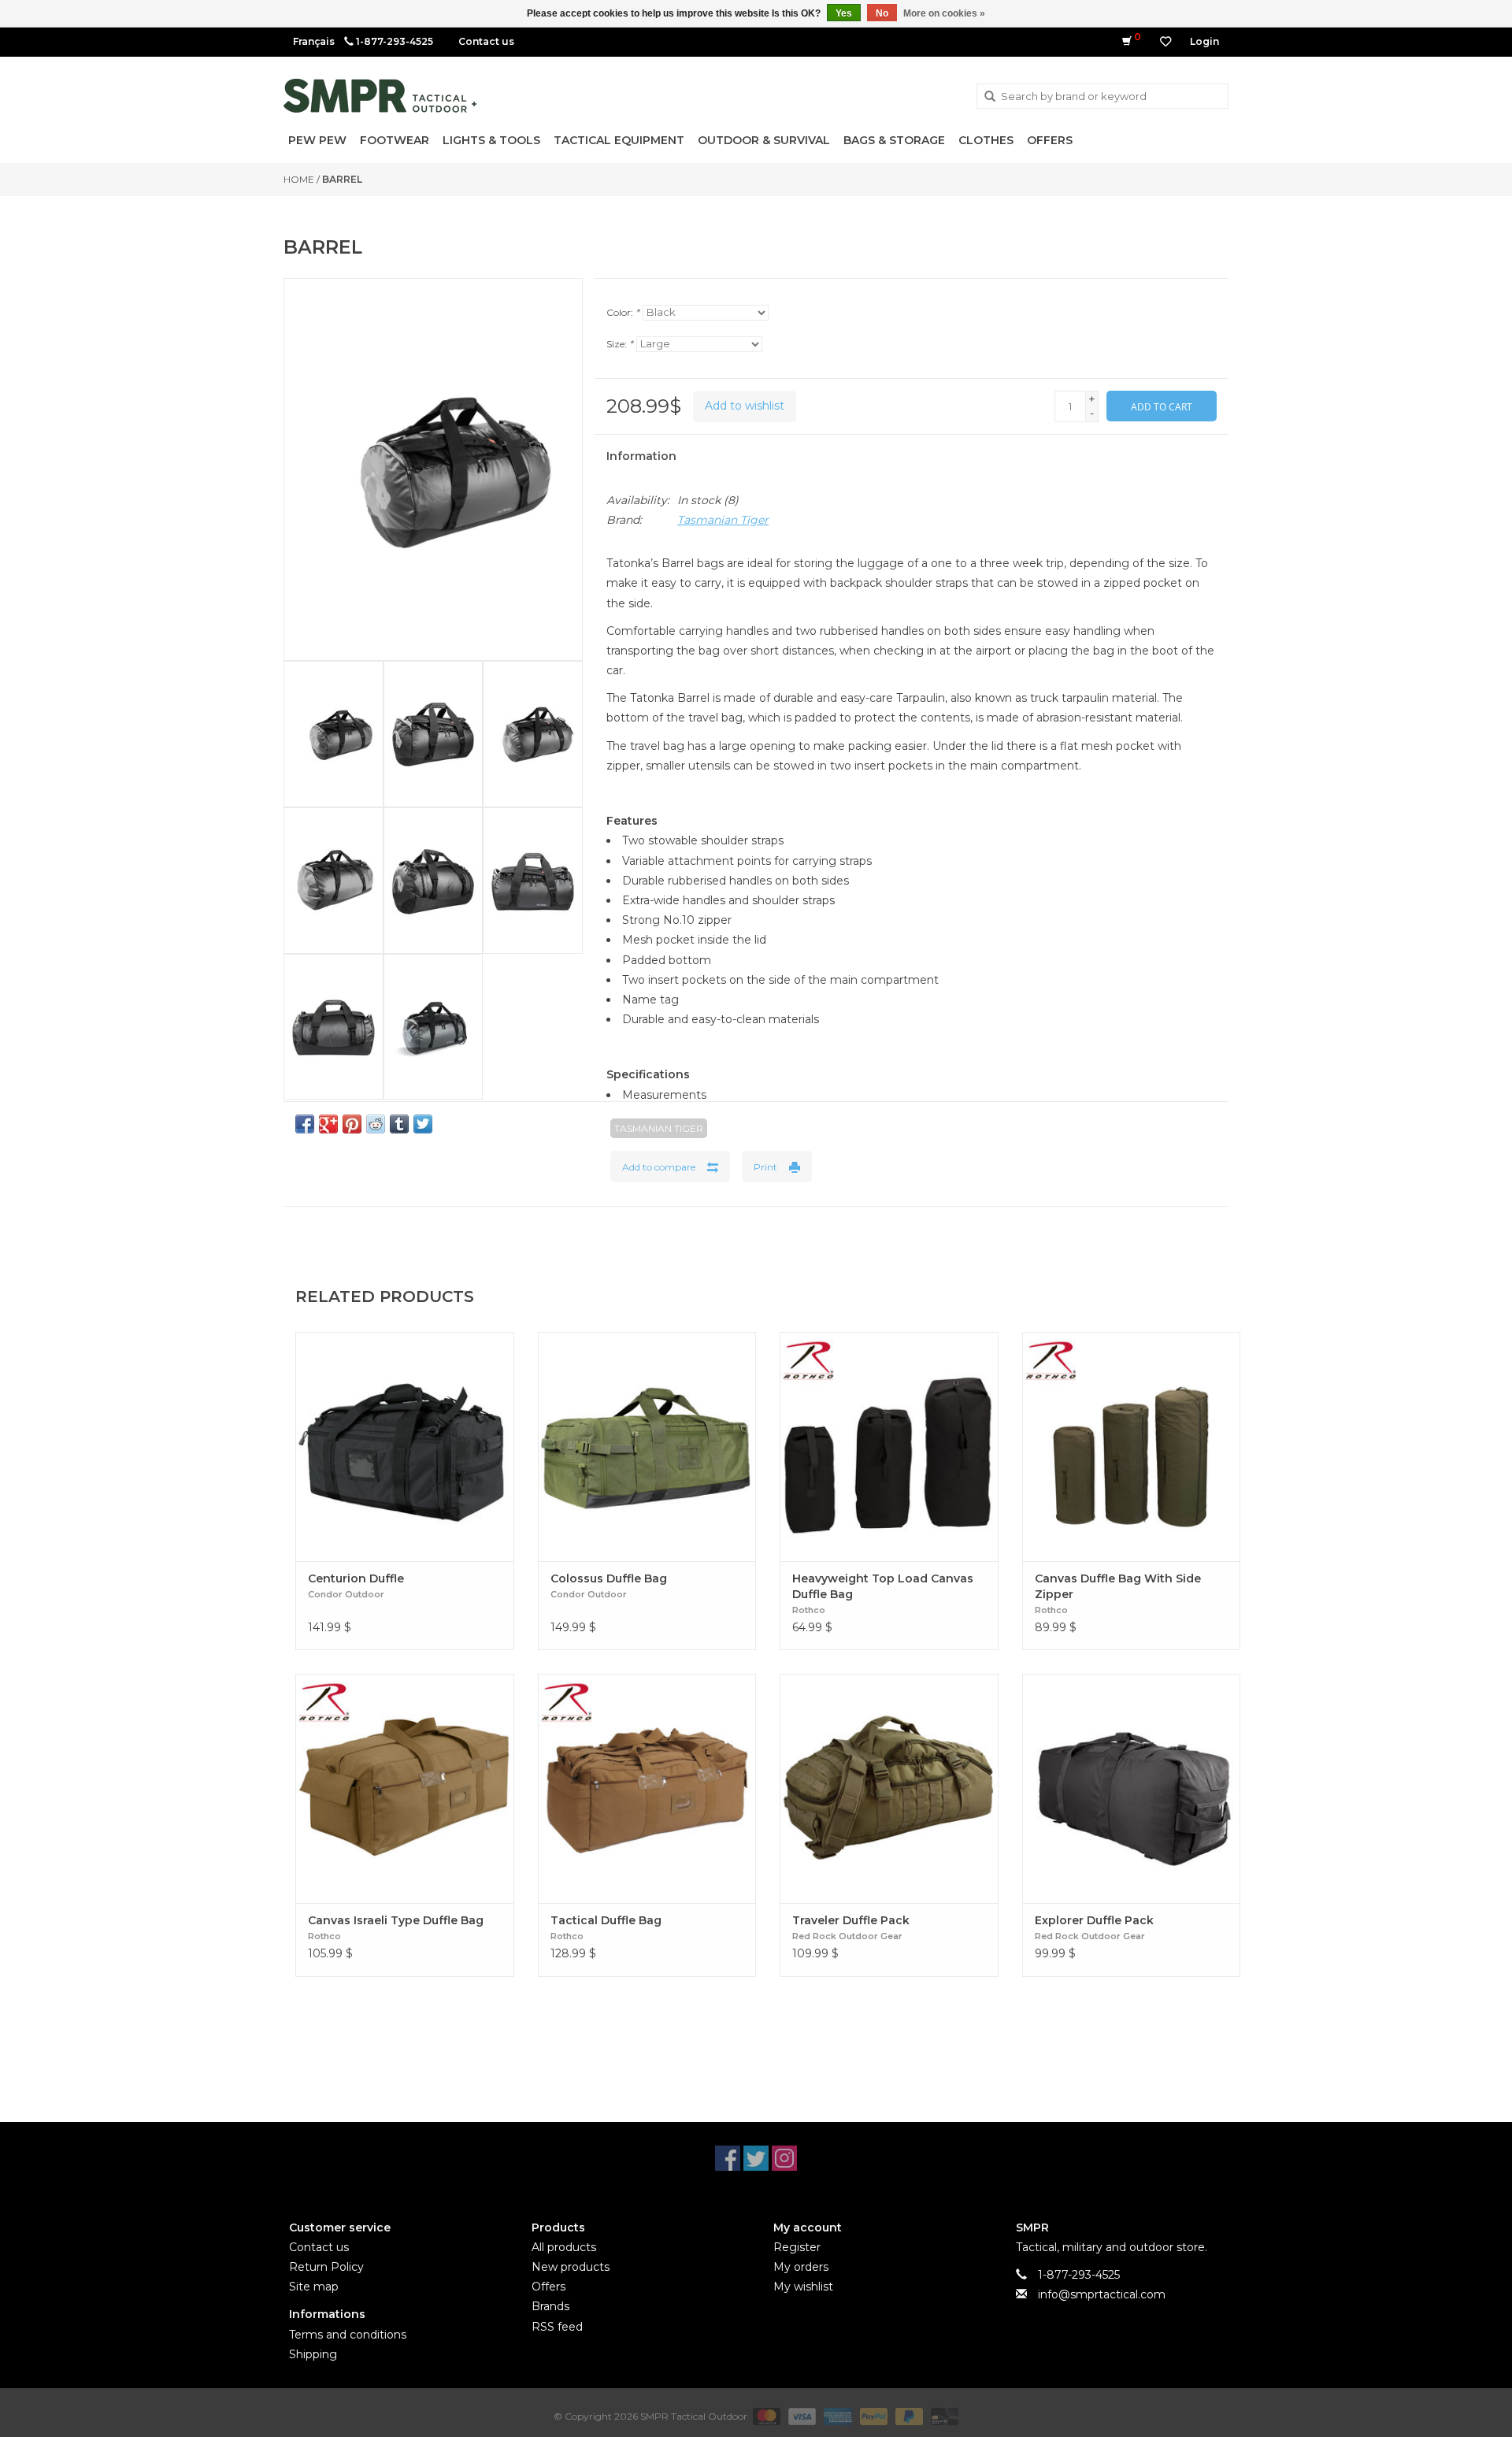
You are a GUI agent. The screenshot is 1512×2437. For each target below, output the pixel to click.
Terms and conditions (348, 2335)
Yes (844, 13)
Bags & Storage (894, 140)
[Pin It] (352, 1124)
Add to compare (659, 1167)
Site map (314, 2287)
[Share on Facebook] (305, 1124)
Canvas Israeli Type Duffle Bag (396, 1920)
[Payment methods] (765, 2415)
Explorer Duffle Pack (1094, 1920)
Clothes (986, 140)
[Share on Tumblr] (399, 1124)
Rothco (809, 1610)
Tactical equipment (619, 140)
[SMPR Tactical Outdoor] (380, 96)
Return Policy (326, 2267)
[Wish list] (1165, 42)
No (882, 13)
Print (765, 1167)
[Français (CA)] (314, 41)
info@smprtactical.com (1102, 2294)
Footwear (395, 140)
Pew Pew (317, 140)
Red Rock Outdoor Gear (847, 1936)
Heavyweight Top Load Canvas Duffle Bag (883, 1586)
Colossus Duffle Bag (609, 1578)
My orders (801, 2267)
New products (571, 2267)
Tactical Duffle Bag (606, 1920)
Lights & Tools (491, 140)
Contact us (486, 41)
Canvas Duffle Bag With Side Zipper (1118, 1586)
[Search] (990, 97)
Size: (620, 344)
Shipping (313, 2354)
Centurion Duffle (356, 1578)
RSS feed (557, 2327)
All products (564, 2247)
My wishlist (803, 2287)
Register (797, 2247)
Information (641, 456)
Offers (1050, 140)
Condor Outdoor (346, 1594)
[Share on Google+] (328, 1124)
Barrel (342, 179)
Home (299, 179)
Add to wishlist (745, 406)
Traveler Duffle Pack (851, 1920)
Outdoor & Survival (764, 140)
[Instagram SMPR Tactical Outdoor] (784, 2158)
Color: (623, 312)
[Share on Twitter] (423, 1124)
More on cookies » (944, 13)
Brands (550, 2306)
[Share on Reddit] (376, 1124)
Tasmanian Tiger (723, 520)
